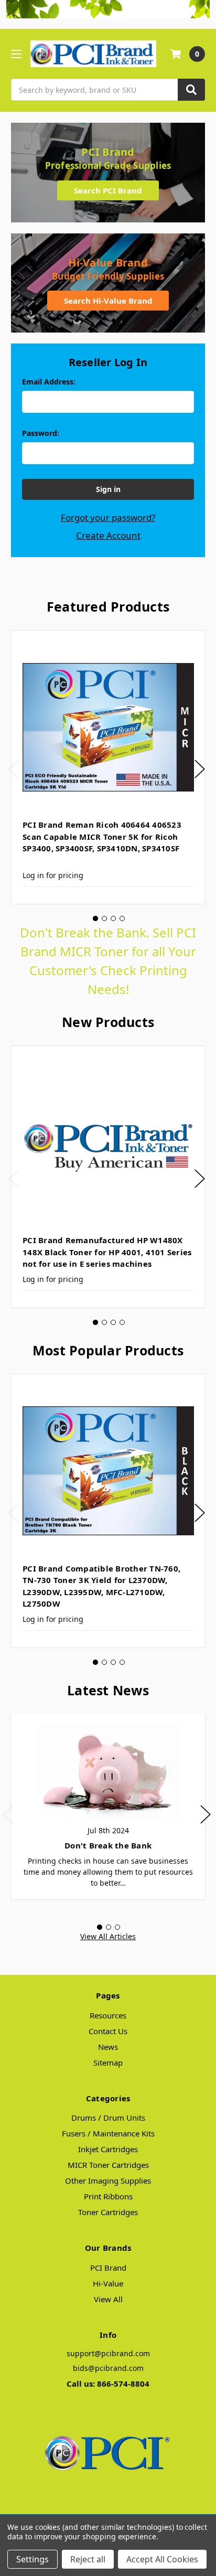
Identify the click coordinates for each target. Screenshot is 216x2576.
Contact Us (108, 2031)
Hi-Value (108, 2283)
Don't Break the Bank (108, 1845)
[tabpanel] (108, 767)
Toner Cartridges (108, 2212)
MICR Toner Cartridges (108, 2165)
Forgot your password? (108, 517)
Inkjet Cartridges (108, 2149)
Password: (41, 433)
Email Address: (49, 382)
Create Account (108, 535)
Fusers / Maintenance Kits (108, 2133)
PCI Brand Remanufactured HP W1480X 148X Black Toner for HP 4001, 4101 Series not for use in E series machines (107, 1252)
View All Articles (108, 1936)
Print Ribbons (108, 2196)
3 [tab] (113, 918)
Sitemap (108, 2062)
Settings (33, 2559)
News (108, 2047)
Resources (108, 2015)
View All (108, 2299)
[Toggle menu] (16, 54)
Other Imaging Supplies (108, 2180)
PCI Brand (108, 2268)
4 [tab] (122, 918)
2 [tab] (104, 918)
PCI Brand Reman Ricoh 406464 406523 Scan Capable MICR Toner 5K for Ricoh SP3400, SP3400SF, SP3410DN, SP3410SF (102, 836)
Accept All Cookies (162, 2559)
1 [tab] (95, 918)
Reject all (88, 2559)
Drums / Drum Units (108, 2118)
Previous (14, 769)
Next (200, 769)
